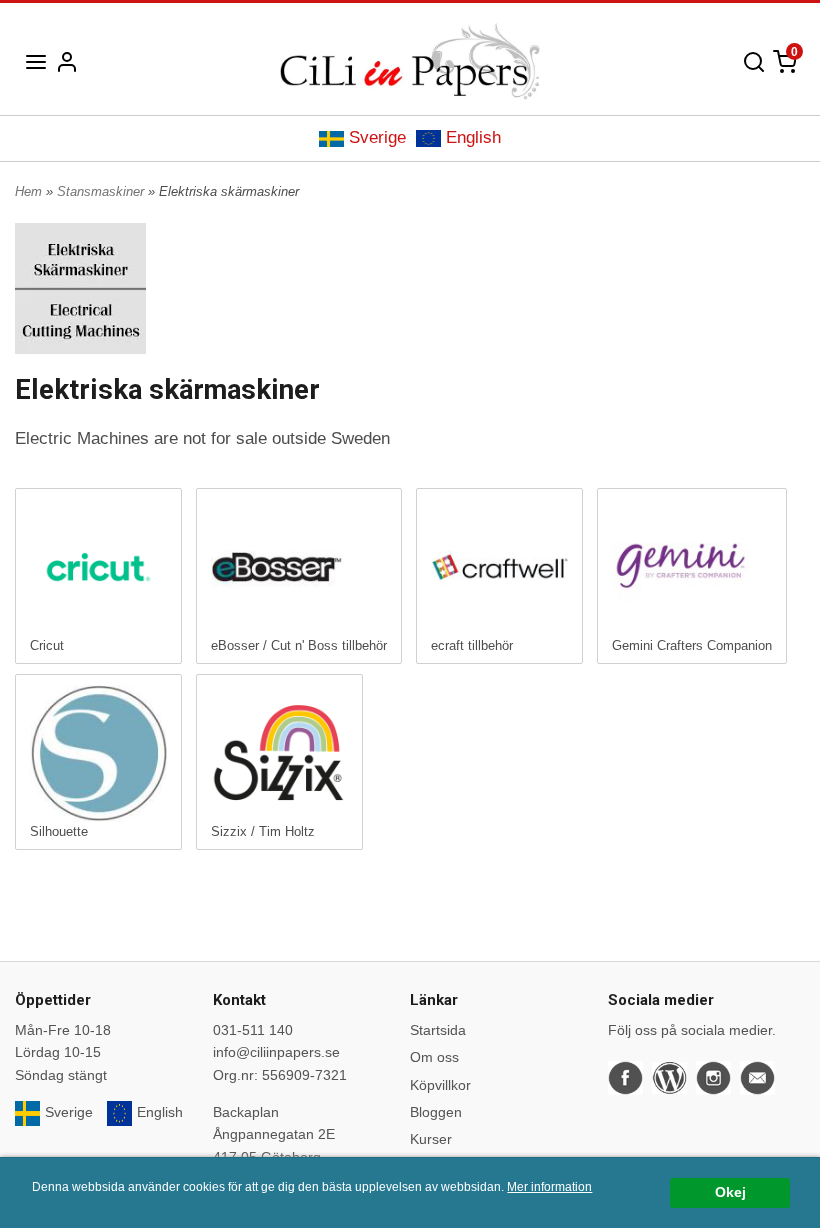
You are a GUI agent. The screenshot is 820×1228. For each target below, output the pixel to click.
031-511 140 (253, 1030)
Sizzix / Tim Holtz (263, 831)
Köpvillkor (440, 1085)
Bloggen (436, 1112)
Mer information (549, 1187)
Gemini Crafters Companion (692, 645)
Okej (730, 1192)
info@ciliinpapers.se (276, 1052)
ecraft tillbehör (472, 645)
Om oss (434, 1057)
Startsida (438, 1030)
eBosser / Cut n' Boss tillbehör (299, 645)
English (473, 137)
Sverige (377, 137)
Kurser (431, 1139)
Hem (28, 191)
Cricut (47, 645)
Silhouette (59, 831)
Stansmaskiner (102, 191)
